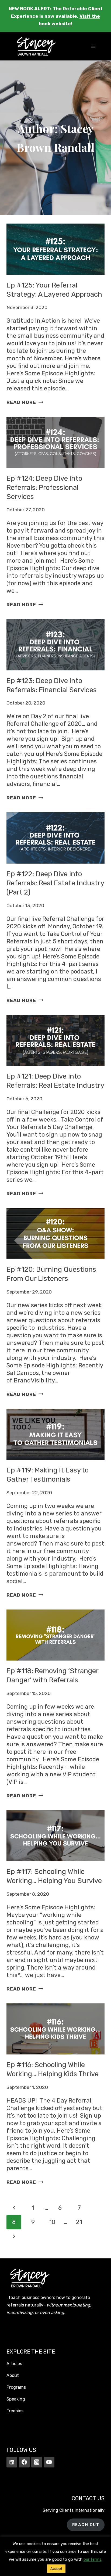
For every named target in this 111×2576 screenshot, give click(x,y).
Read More (25, 402)
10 (52, 2222)
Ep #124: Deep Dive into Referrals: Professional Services (44, 488)
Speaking (16, 2399)
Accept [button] (56, 2569)
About (13, 2375)
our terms (93, 2559)
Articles (14, 2364)
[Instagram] (37, 2462)
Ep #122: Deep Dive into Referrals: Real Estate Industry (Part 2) (55, 883)
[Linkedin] (12, 2462)
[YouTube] (49, 2462)
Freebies (15, 2411)
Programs (16, 2387)
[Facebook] (24, 2462)
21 (79, 2222)
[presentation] (55, 249)
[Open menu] (93, 46)
